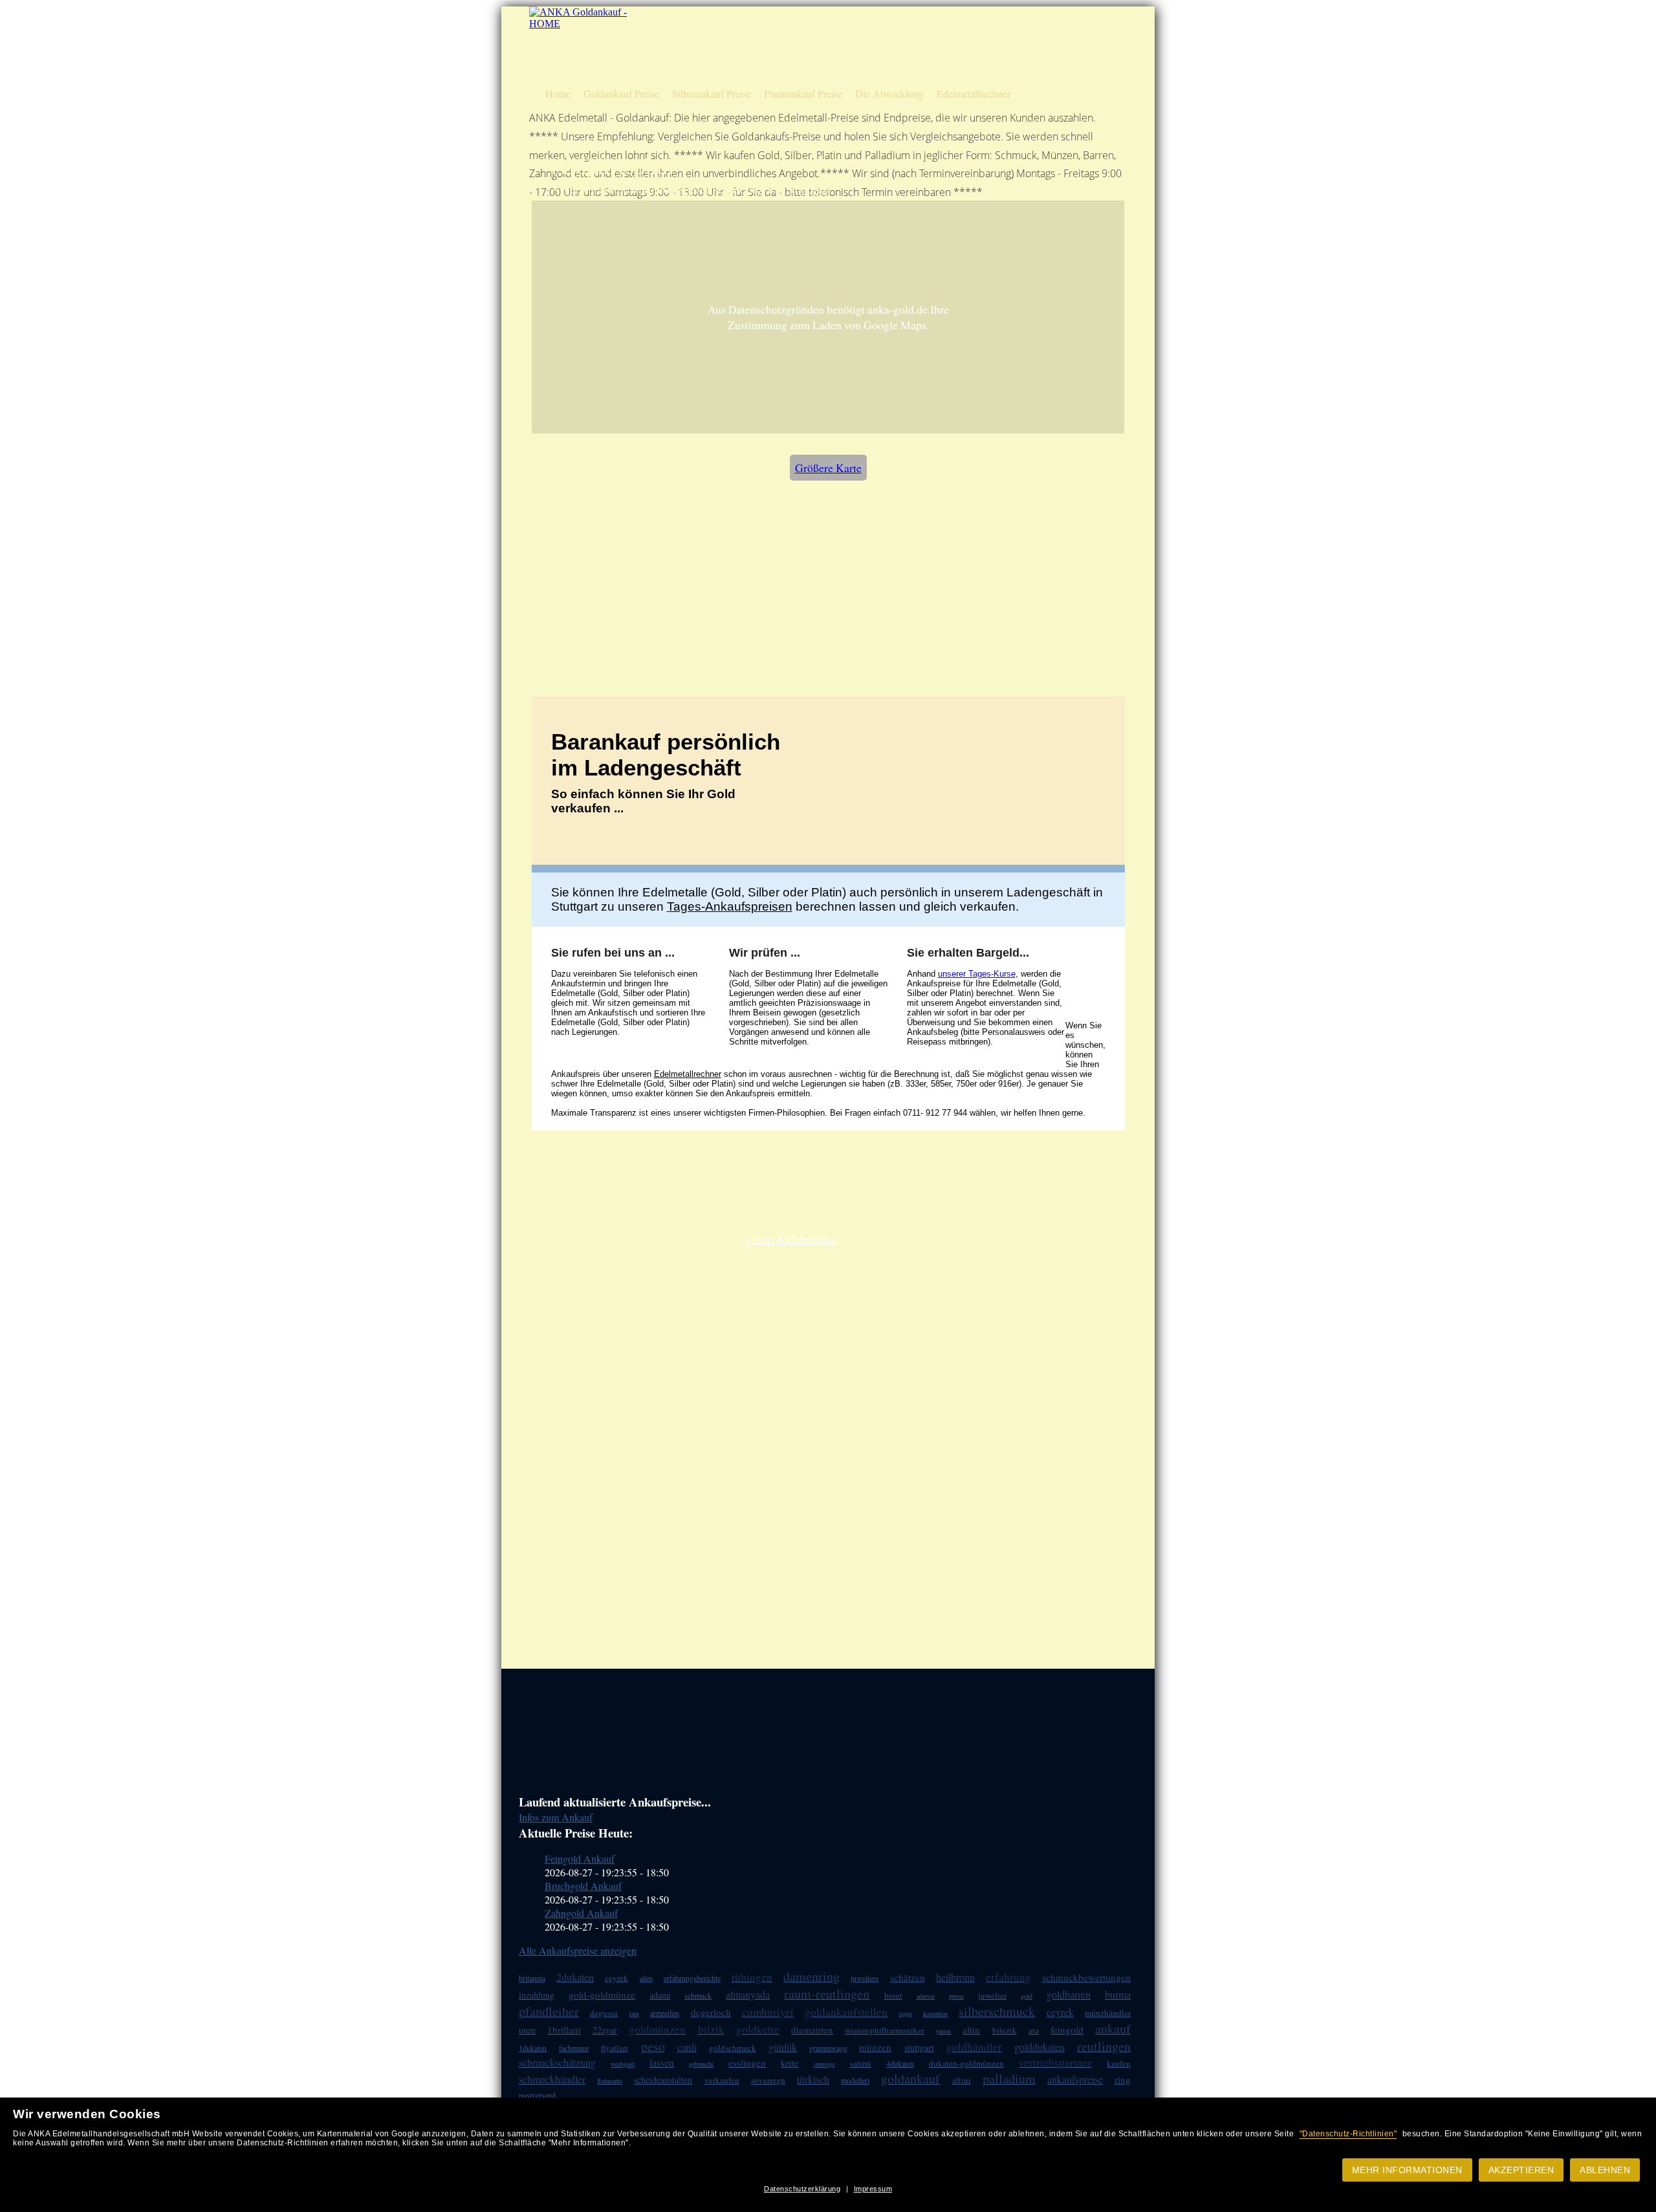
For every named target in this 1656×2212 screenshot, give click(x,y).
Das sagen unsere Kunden (915, 44)
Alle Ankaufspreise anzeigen (578, 1950)
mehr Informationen (1407, 2170)
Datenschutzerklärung (802, 2189)
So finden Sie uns (1037, 44)
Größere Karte (828, 468)
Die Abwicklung (889, 93)
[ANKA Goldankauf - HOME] (580, 24)
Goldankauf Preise (621, 93)
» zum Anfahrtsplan (791, 1239)
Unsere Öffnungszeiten (910, 67)
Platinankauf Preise (803, 93)
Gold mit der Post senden (1050, 67)
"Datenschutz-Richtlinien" (1348, 2134)
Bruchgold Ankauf (583, 1886)
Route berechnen (1036, 22)
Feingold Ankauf (580, 1859)
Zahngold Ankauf (581, 1913)
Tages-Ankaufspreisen (730, 906)
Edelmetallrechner (974, 93)
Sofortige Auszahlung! (909, 22)
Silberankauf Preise (712, 93)
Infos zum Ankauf (556, 1817)
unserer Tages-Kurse (977, 974)
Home (558, 93)
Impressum (873, 2189)
